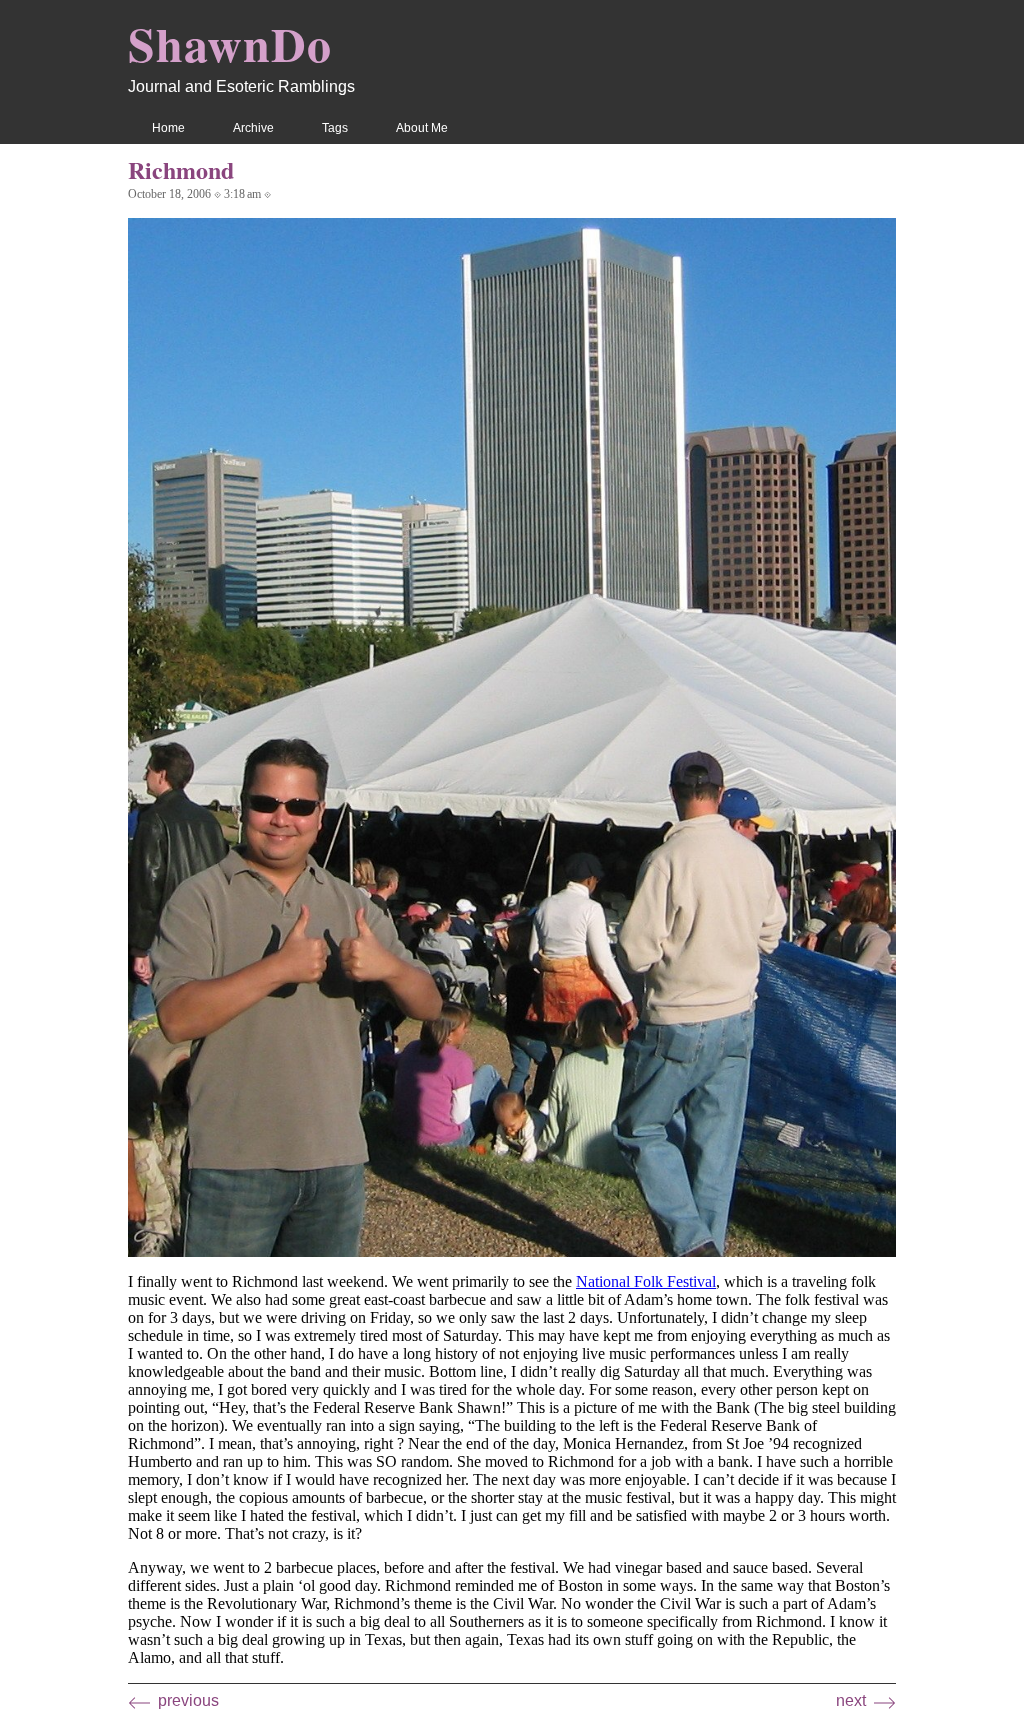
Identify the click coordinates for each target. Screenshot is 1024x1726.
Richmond (181, 169)
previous (188, 1700)
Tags (335, 128)
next (851, 1700)
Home (168, 128)
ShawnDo (230, 43)
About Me (422, 128)
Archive (253, 128)
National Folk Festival (646, 1281)
